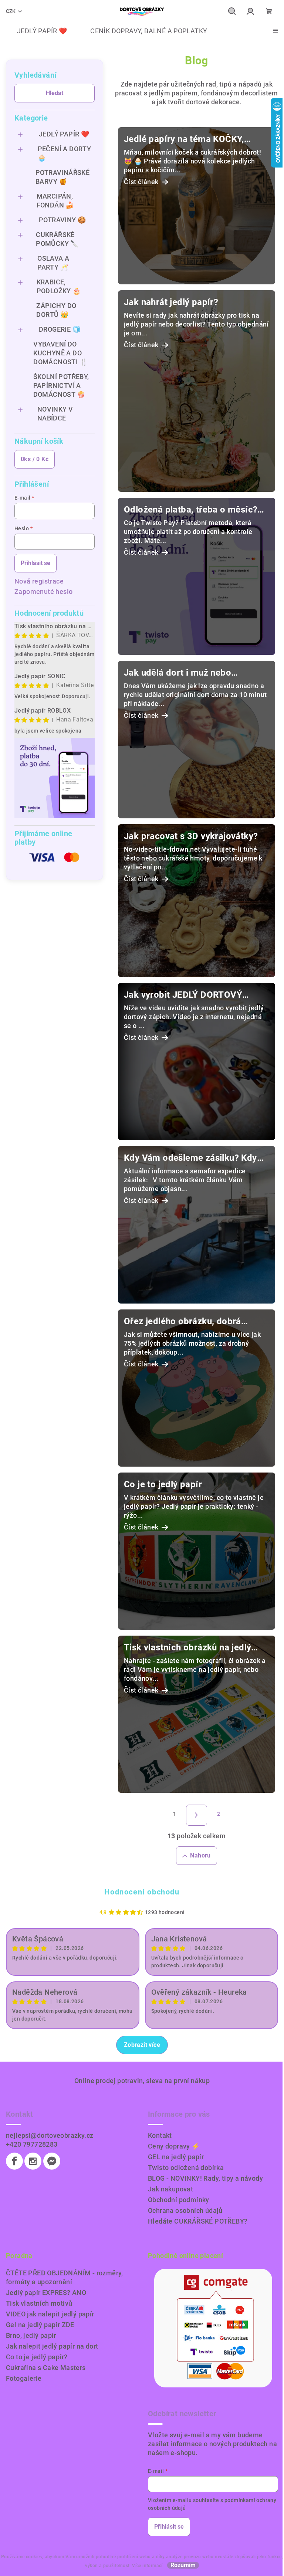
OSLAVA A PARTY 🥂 (53, 263)
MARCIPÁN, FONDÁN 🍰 (55, 201)
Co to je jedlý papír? (37, 2357)
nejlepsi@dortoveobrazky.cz (50, 2135)
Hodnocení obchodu (142, 1892)
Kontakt (160, 2135)
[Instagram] (33, 2161)
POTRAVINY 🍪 (62, 220)
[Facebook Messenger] (52, 2161)
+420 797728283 (32, 2144)
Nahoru (200, 1855)
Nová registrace (39, 581)
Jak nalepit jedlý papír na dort (52, 2346)
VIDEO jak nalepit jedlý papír (50, 2314)
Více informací (147, 2566)
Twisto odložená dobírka (186, 2168)
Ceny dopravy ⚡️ (174, 2146)
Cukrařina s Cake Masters (46, 2368)
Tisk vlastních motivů (39, 2303)
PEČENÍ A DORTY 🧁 (65, 153)
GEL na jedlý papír (176, 2157)
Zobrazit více (142, 2045)
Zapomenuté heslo (43, 591)
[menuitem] (36, 31)
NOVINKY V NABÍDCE (55, 414)
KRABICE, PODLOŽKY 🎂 (59, 286)
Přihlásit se (35, 563)
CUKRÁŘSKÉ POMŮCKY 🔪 (57, 239)
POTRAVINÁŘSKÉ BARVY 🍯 (62, 177)
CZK (11, 11)
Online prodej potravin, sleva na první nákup (142, 2081)
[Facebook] (14, 2161)
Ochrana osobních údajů (185, 2210)
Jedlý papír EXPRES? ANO (46, 2293)
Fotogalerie (24, 2378)
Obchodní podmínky (179, 2200)
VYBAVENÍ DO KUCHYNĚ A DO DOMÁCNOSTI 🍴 (60, 353)
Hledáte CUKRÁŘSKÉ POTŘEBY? (198, 2221)
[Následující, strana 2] (197, 1815)
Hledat (55, 93)
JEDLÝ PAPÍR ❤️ (64, 134)
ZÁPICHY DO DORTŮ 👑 (56, 310)
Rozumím (183, 2565)
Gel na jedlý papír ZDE (40, 2325)
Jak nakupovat (170, 2189)
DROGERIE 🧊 (60, 329)
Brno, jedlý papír (31, 2335)
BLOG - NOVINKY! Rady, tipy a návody (205, 2178)
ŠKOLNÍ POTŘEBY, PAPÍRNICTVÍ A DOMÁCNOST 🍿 (61, 386)
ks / (35, 459)
